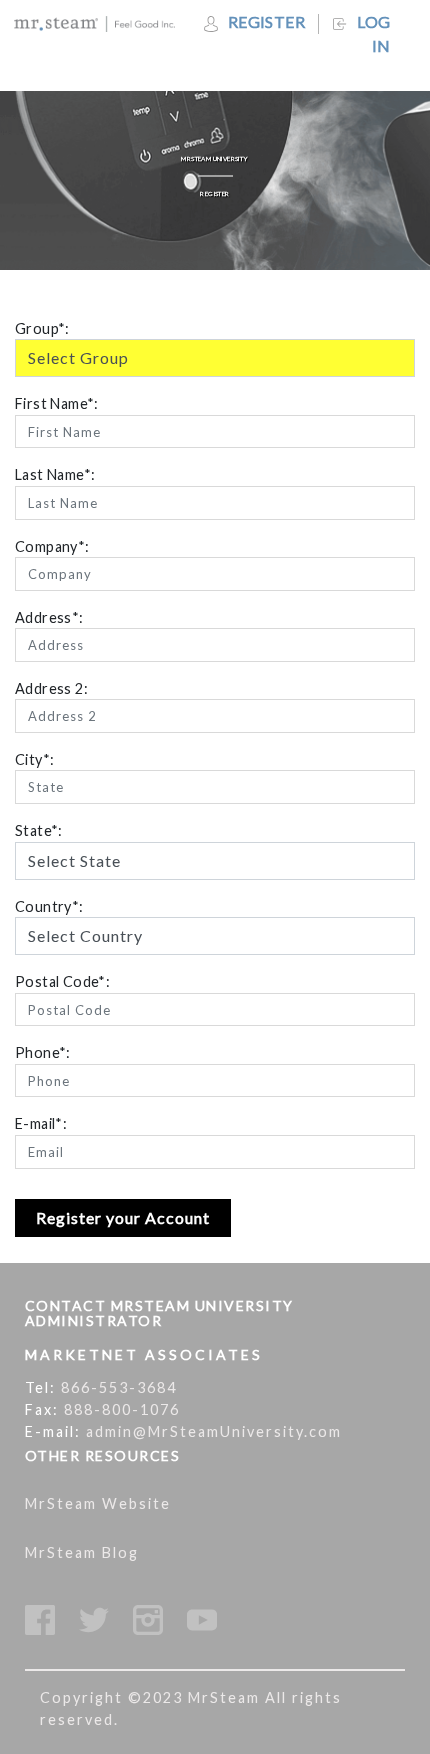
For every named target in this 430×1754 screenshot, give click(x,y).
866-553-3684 (119, 1387)
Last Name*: (55, 474)
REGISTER (266, 21)
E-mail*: (41, 1123)
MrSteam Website (98, 1503)
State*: (39, 830)
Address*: (49, 617)
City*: (34, 759)
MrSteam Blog (82, 1552)
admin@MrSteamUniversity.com (214, 1431)
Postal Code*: (62, 981)
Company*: (52, 546)
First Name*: (57, 403)
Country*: (49, 906)
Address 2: (51, 688)
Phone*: (43, 1052)
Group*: (42, 328)
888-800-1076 (122, 1409)
